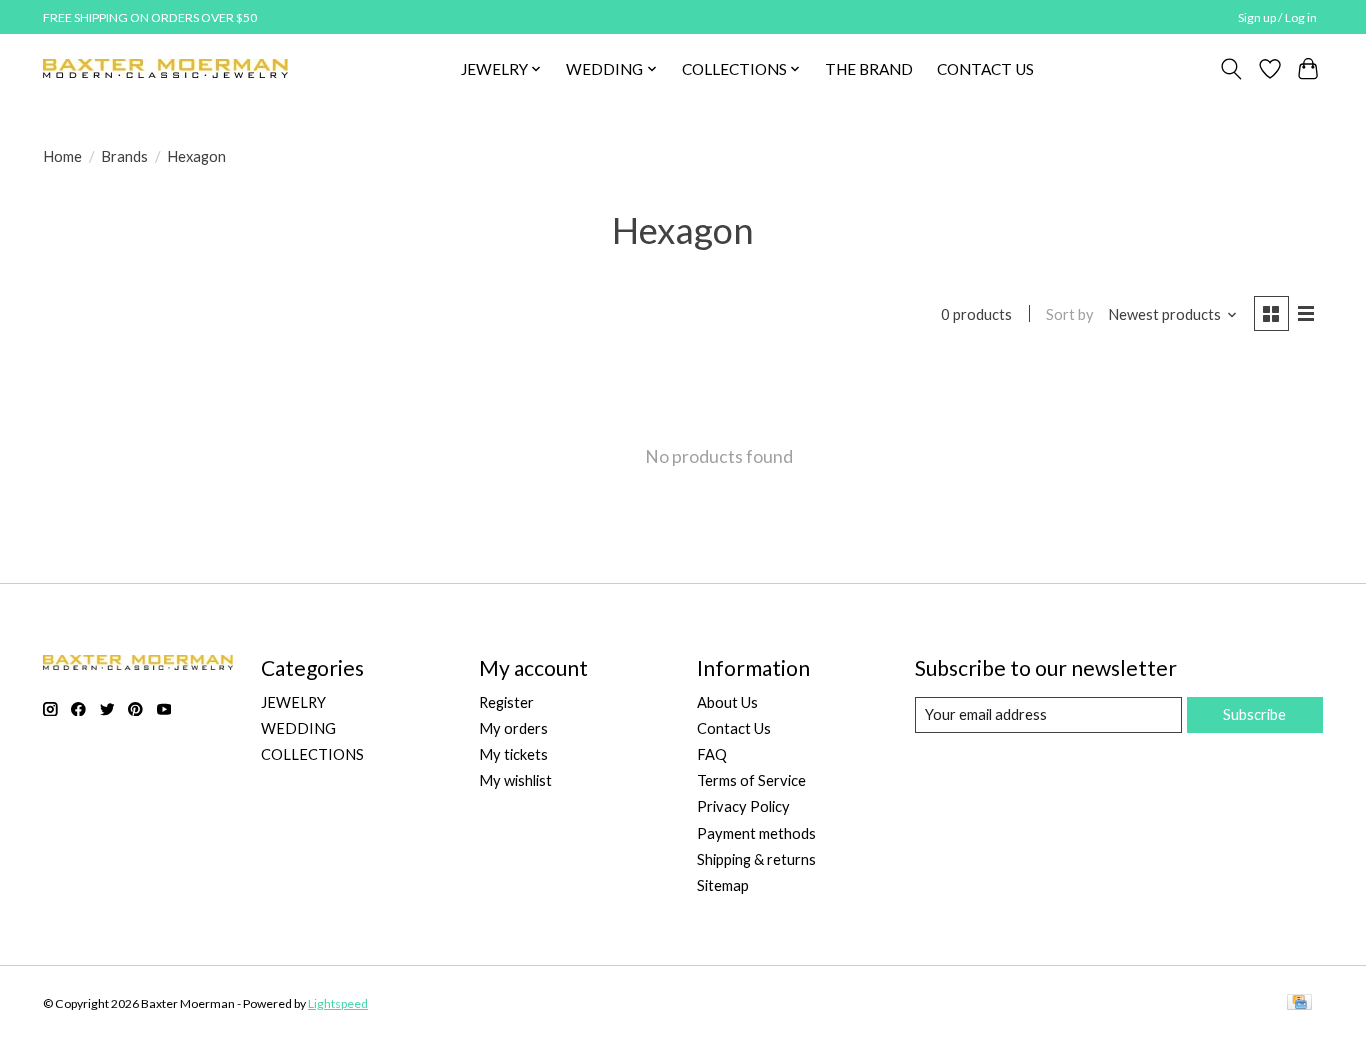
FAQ (712, 754)
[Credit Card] (1299, 1003)
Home (62, 156)
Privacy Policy (743, 806)
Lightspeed (338, 1003)
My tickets (513, 754)
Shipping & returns (756, 859)
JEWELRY (293, 702)
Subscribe (1254, 714)
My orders (513, 728)
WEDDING (298, 728)
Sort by (1070, 314)
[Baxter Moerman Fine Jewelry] (165, 68)
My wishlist (515, 780)
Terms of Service (751, 780)
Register (506, 702)
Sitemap (723, 885)
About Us (727, 702)
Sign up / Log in (1277, 17)
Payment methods (756, 833)
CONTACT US (985, 69)
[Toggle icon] (1231, 69)
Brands (124, 156)
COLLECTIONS (312, 754)
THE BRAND (869, 69)
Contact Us (734, 728)
